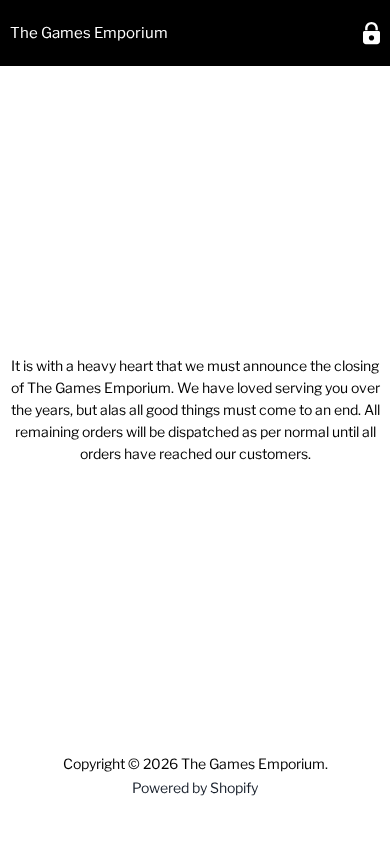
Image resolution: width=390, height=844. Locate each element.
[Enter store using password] (371, 33)
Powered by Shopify (195, 787)
